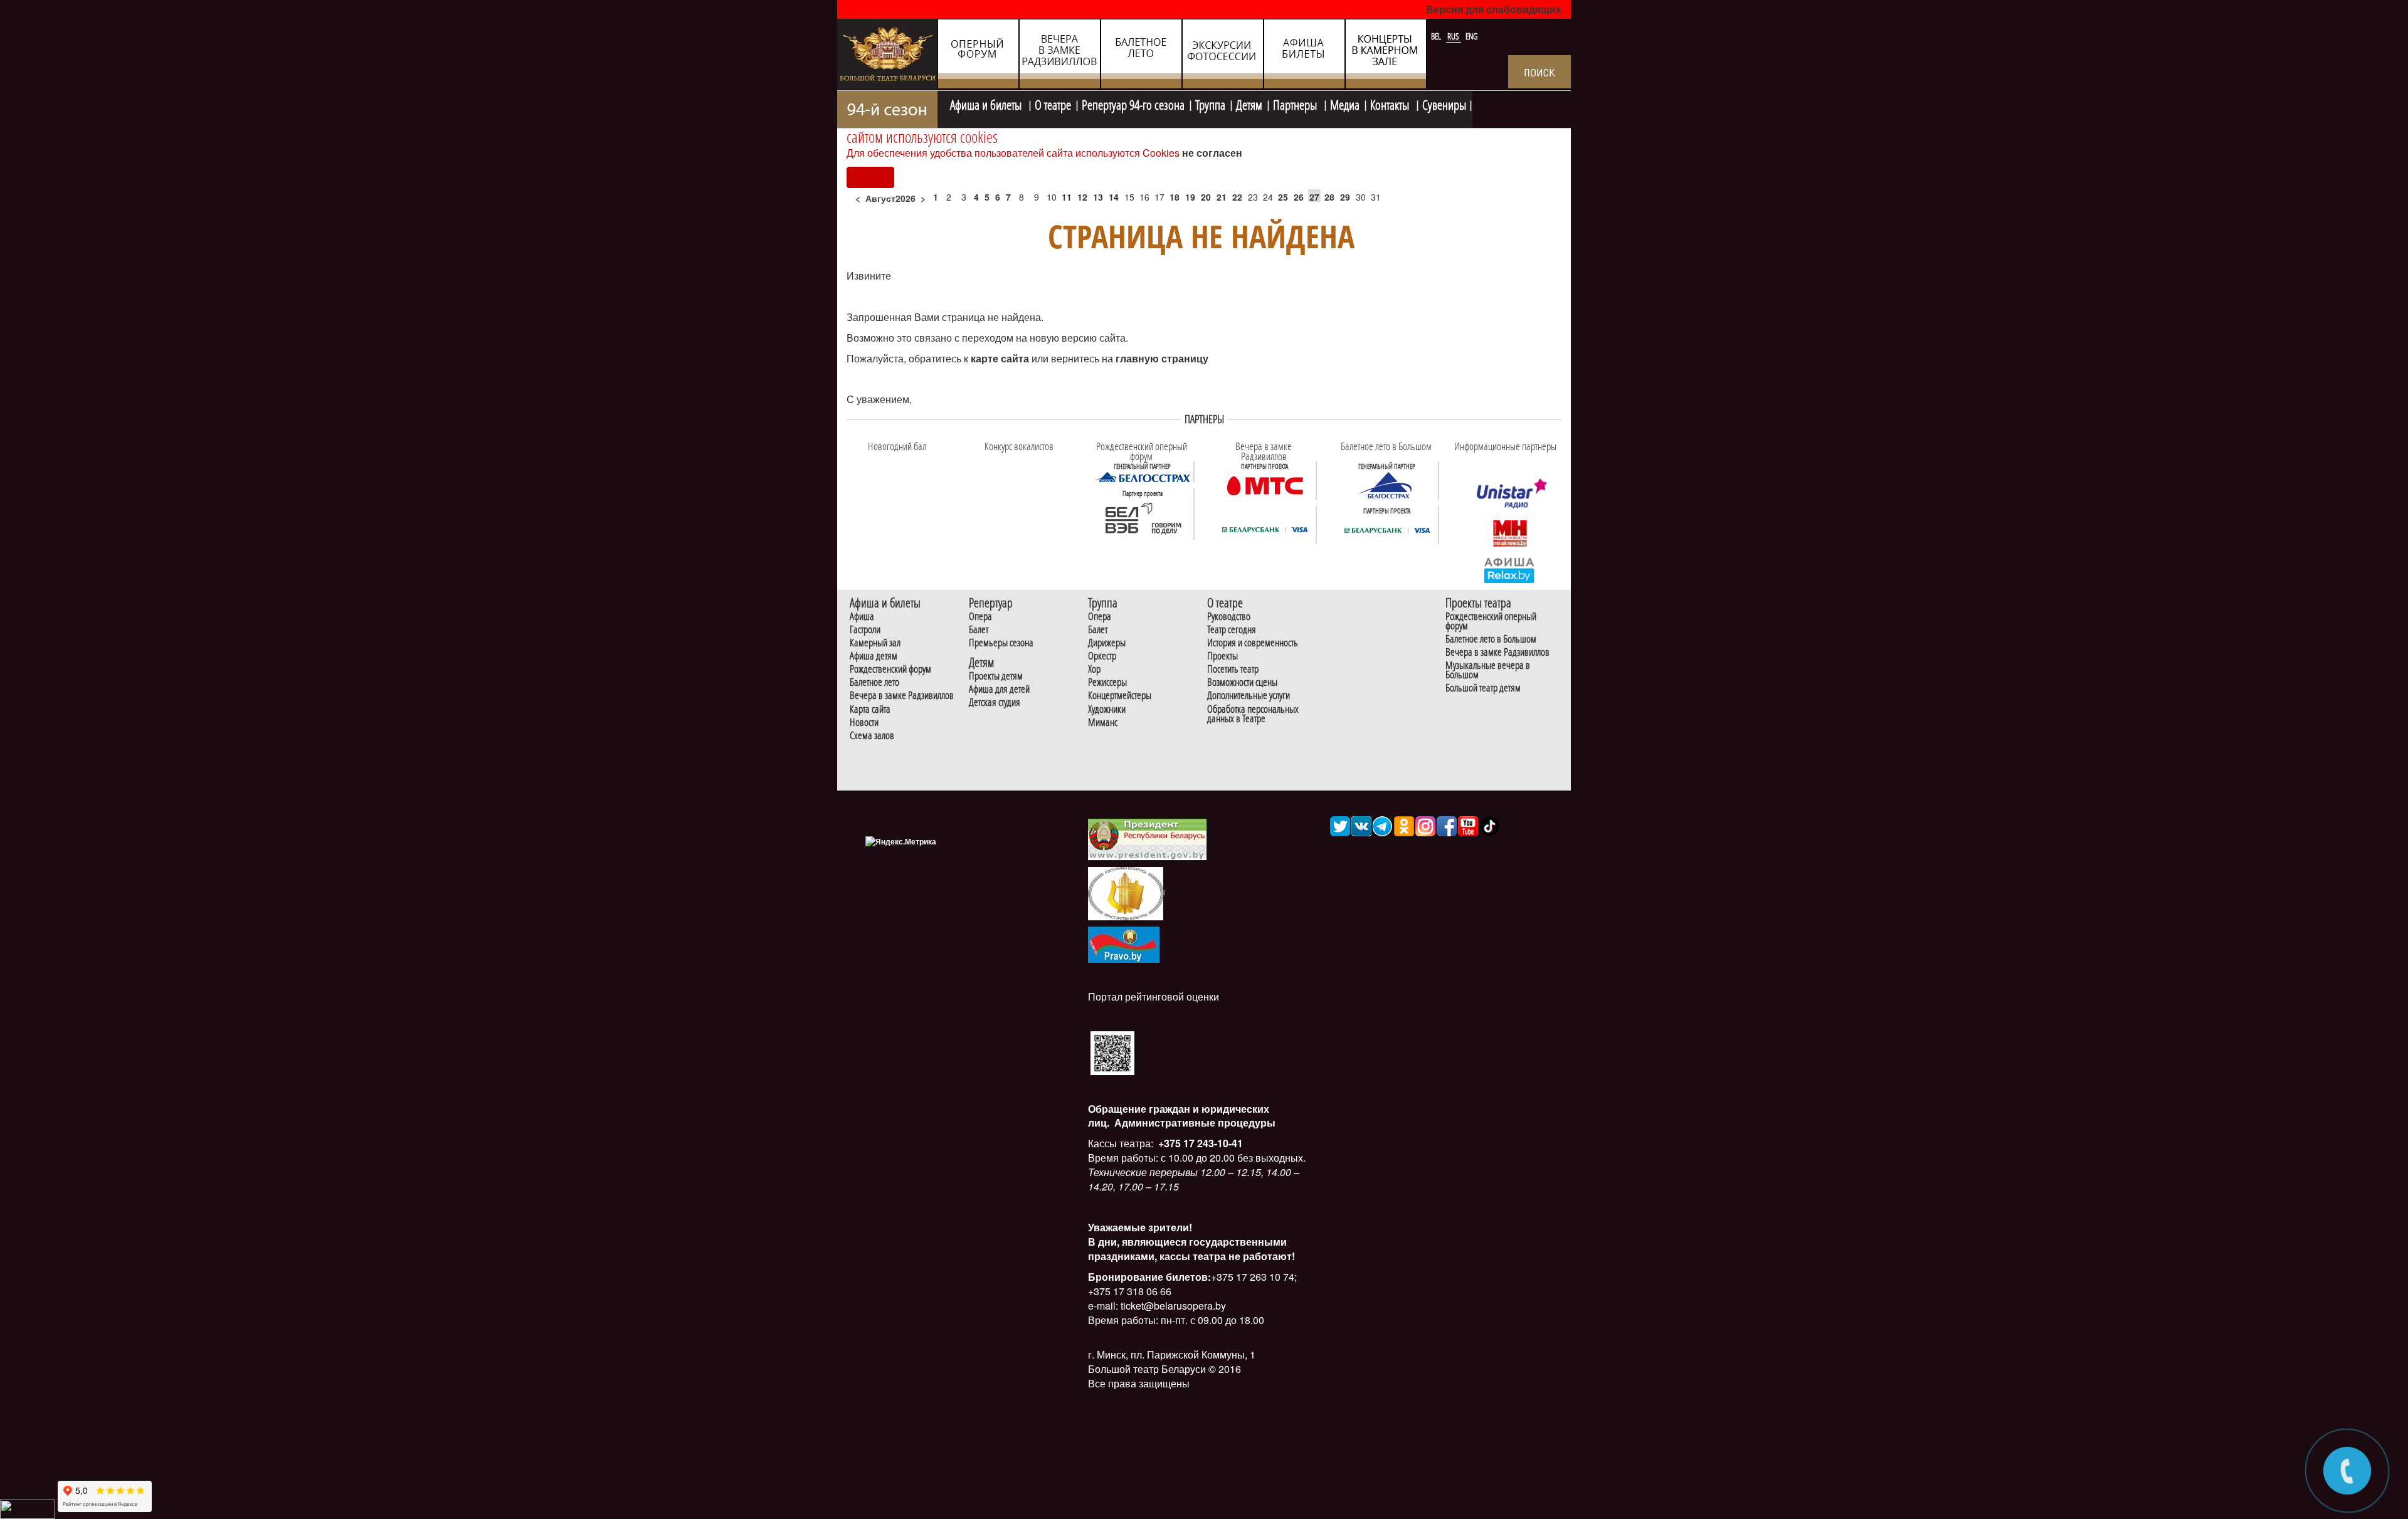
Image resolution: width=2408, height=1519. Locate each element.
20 (1206, 197)
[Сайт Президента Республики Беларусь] (1148, 838)
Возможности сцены (1242, 682)
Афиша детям (874, 656)
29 (1345, 197)
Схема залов (872, 736)
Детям (1249, 103)
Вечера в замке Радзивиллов (902, 696)
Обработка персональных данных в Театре (1253, 714)
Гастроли (865, 630)
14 (1114, 197)
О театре (1053, 103)
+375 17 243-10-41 (1199, 1143)
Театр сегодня (1232, 630)
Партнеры (1296, 103)
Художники (1107, 709)
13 (1098, 197)
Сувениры (1444, 103)
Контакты (1391, 103)
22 (1237, 197)
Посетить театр (1233, 669)
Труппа (1210, 103)
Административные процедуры (1194, 1122)
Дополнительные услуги (1249, 696)
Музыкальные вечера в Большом (1488, 670)
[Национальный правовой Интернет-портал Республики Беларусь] (1124, 943)
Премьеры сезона (1001, 643)
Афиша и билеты (987, 103)
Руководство (1229, 617)
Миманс (1103, 723)
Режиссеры (1107, 682)
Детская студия (995, 702)
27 (1314, 197)
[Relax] (1510, 569)
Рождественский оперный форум (1491, 621)
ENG (1471, 36)
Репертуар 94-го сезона (1133, 103)
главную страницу (1162, 358)
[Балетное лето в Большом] (1387, 485)
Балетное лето (874, 682)
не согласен (1212, 153)
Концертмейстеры (1120, 696)
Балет (979, 630)
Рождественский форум (890, 669)
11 (1067, 197)
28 (1329, 197)
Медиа (1345, 103)
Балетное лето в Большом (1491, 639)
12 (1082, 197)
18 (1175, 197)
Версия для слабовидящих (1494, 9)
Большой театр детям (1483, 688)
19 (1190, 197)
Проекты (1222, 656)
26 (1299, 197)
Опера (980, 617)
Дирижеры (1107, 643)
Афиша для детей (999, 689)
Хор (1094, 669)
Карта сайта (870, 709)
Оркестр (1102, 656)
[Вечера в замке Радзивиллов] (1265, 485)
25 (1283, 197)
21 (1222, 197)
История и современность (1253, 643)
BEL (1437, 36)
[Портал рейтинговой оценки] (1112, 1052)
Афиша (862, 617)
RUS (1454, 36)
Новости (864, 723)
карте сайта (1001, 358)
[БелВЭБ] (1143, 519)
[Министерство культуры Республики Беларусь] (1126, 893)
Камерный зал (875, 643)
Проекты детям (996, 676)
